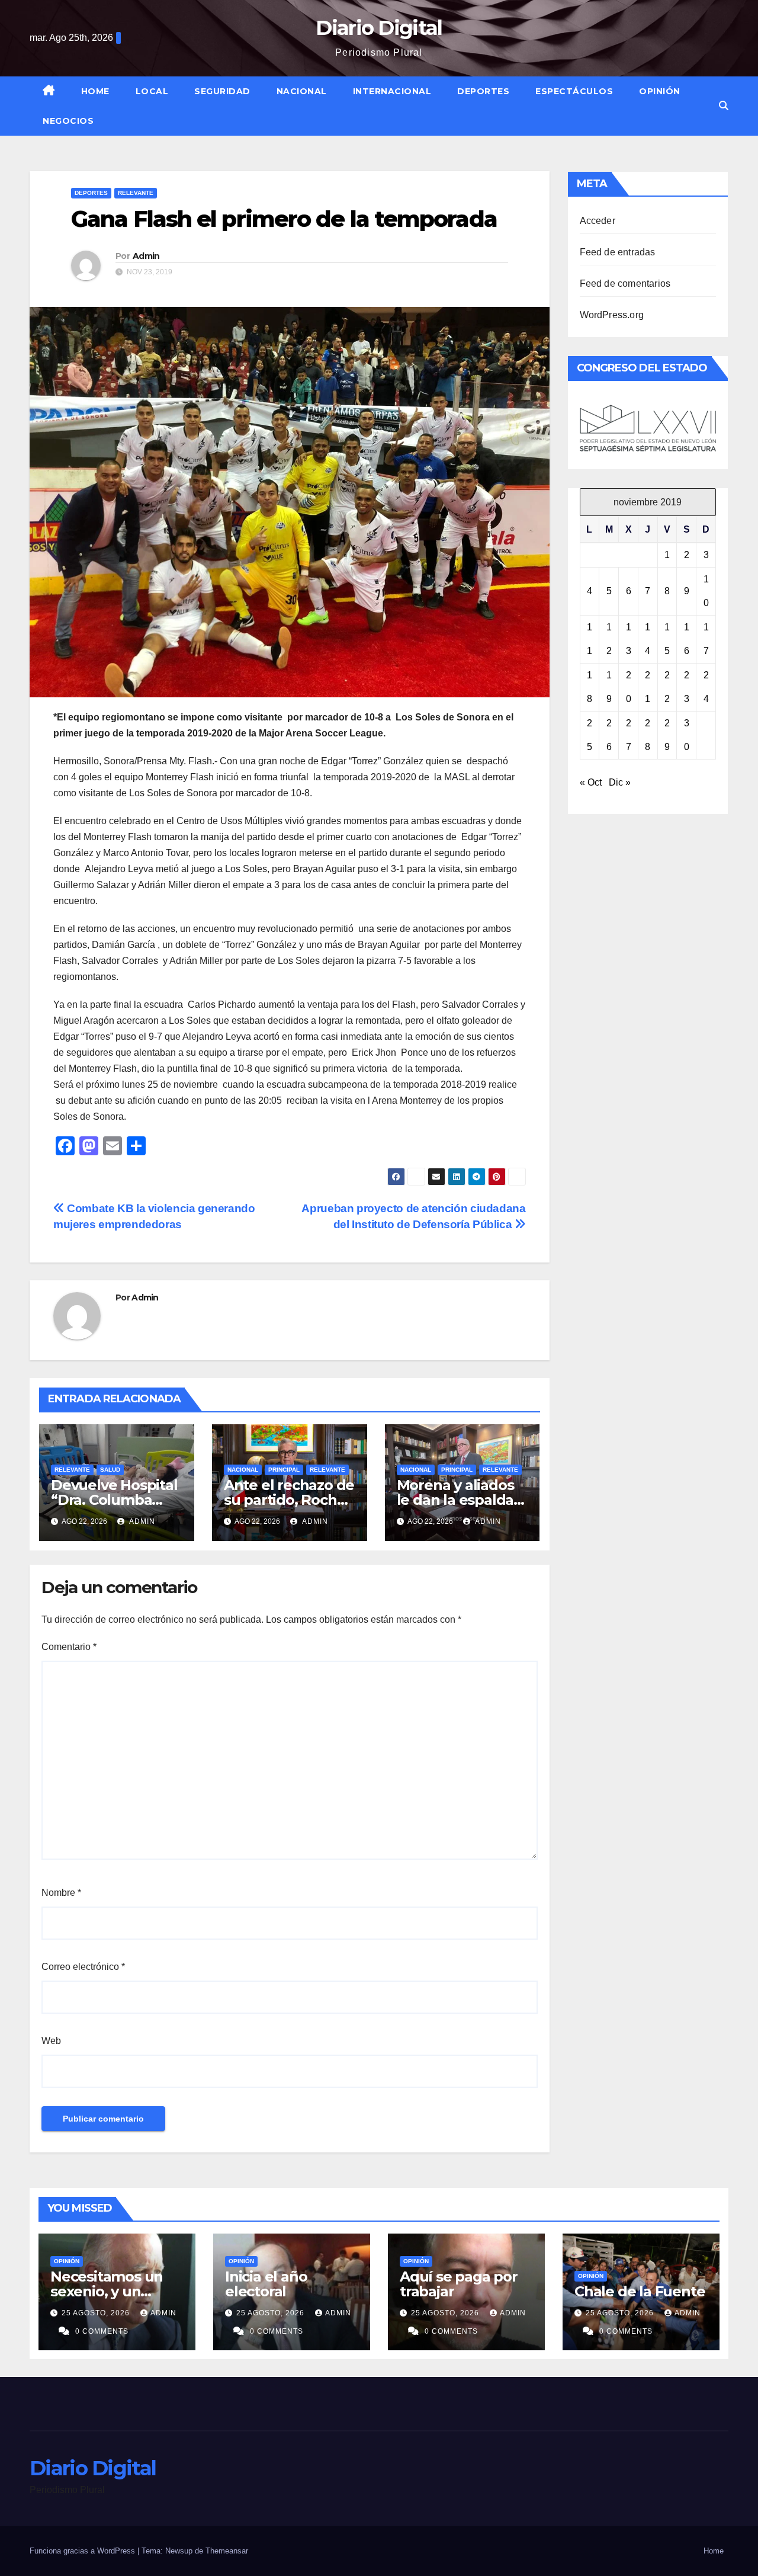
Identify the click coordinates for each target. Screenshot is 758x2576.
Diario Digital (379, 28)
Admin (146, 256)
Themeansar (227, 2551)
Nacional (302, 91)
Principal (284, 1470)
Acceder (598, 221)
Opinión (660, 91)
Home (95, 91)
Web (51, 2041)
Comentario (69, 1647)
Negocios (68, 121)
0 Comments (102, 2331)
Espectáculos (574, 91)
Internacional (392, 91)
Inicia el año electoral (266, 2284)
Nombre (61, 1893)
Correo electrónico (83, 1967)
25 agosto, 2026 (97, 2313)
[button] (724, 106)
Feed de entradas (618, 252)
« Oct (591, 782)
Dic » (620, 782)
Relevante (136, 193)
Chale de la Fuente (640, 2291)
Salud (110, 1470)
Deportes (483, 91)
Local (152, 91)
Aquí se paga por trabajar (459, 2284)
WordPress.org (612, 315)
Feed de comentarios (625, 283)
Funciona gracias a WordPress (83, 2551)
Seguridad (222, 91)
